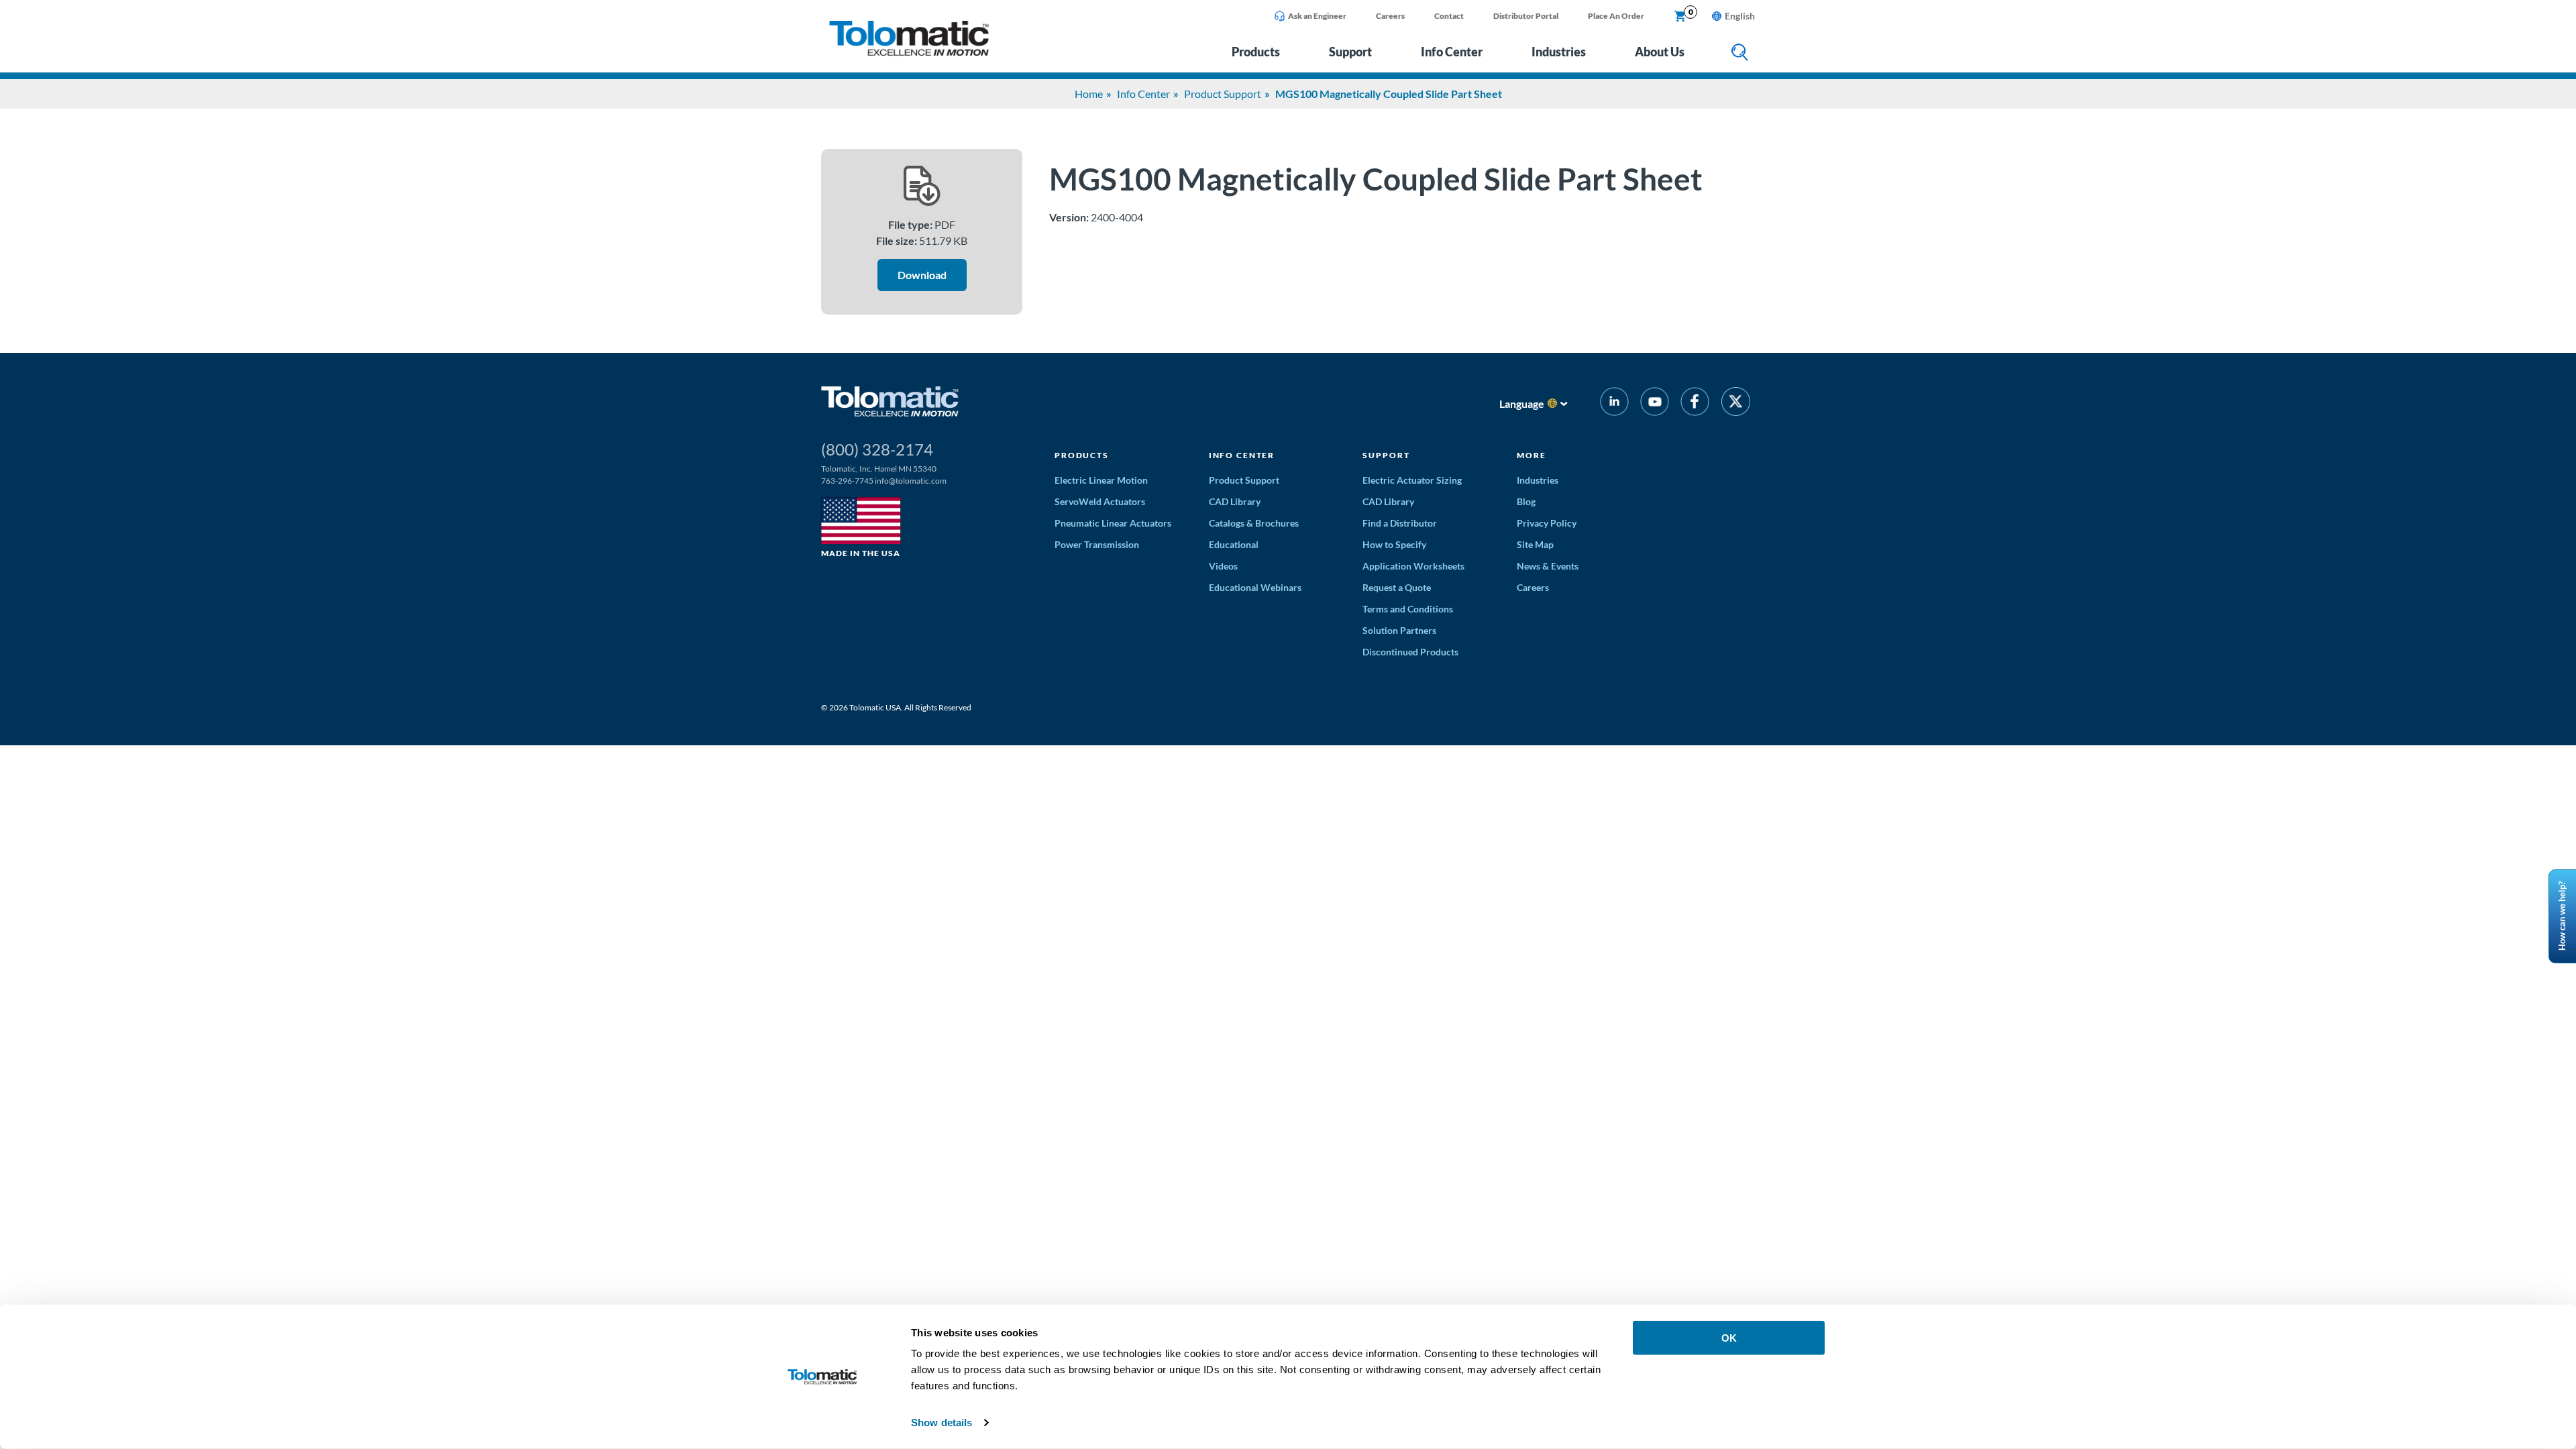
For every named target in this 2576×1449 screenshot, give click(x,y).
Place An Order (1616, 16)
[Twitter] (1736, 404)
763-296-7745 (847, 481)
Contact (1449, 16)
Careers (1390, 16)
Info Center (1452, 52)
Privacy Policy (1547, 523)
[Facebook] (1695, 404)
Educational (1234, 544)
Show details (942, 1423)
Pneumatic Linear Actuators (1113, 523)
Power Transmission (1097, 544)
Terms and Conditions (1408, 609)
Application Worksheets (1413, 566)
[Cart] (1680, 17)
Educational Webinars (1255, 587)
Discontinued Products (1410, 652)
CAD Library (1235, 501)
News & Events (1548, 566)
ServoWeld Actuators (1100, 501)
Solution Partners (1399, 630)
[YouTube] (1655, 404)
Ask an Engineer (1317, 16)
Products (1256, 52)
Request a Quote (1397, 587)
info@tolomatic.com (911, 481)
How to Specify (1394, 544)
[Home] (909, 52)
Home (1089, 94)
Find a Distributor (1400, 523)
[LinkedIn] (1614, 404)
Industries (1559, 52)
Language (1522, 404)
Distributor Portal (1526, 16)
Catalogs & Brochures (1254, 523)
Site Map (1535, 544)
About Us (1660, 52)
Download (922, 275)
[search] (1740, 53)
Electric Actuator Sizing (1412, 480)
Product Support (1223, 94)
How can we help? (2562, 917)
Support (1350, 52)
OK (1729, 1338)
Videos (1223, 566)
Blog (1526, 501)
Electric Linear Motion (1101, 480)
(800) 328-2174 (877, 449)
